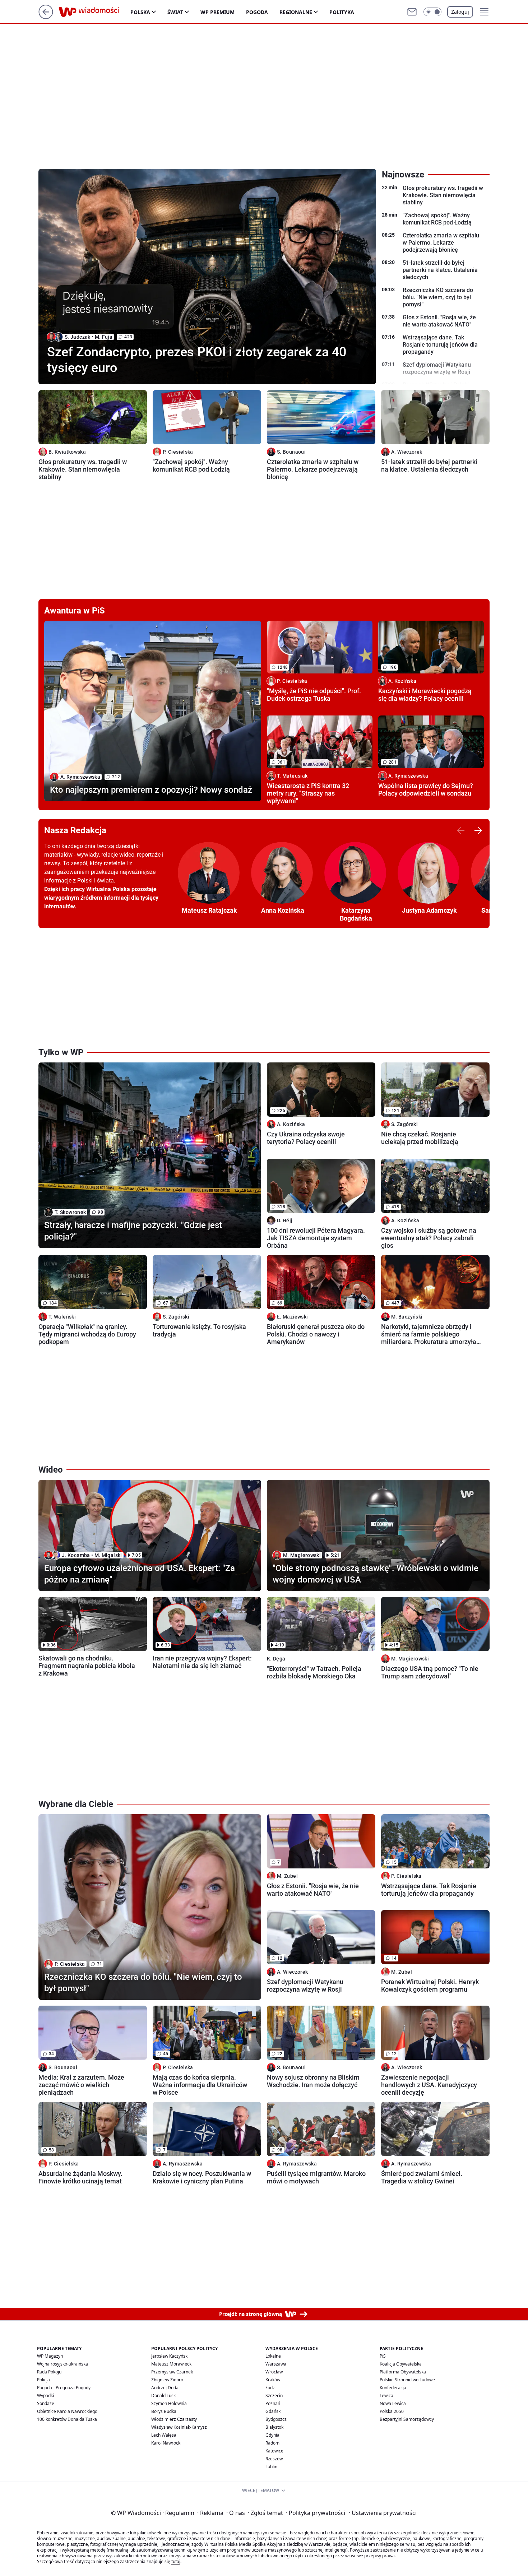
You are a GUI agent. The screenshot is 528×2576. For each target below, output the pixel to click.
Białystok (274, 2427)
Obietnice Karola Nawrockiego (67, 2411)
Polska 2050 (392, 2411)
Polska (140, 12)
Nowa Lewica (393, 2403)
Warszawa (276, 2364)
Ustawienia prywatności (383, 2513)
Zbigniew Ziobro (167, 2380)
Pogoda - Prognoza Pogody (64, 2388)
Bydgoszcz (276, 2419)
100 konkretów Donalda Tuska (67, 2419)
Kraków (273, 2380)
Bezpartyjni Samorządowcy (407, 2419)
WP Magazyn (50, 2356)
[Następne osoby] (478, 830)
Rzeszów (274, 2459)
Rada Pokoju (49, 2372)
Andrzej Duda (165, 2388)
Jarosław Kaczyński (170, 2356)
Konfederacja (393, 2388)
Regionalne (296, 12)
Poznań (273, 2403)
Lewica (386, 2396)
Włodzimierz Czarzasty (174, 2419)
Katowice (274, 2451)
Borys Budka (164, 2411)
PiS (383, 2356)
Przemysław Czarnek (172, 2372)
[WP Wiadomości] (94, 12)
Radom (272, 2443)
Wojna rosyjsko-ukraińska (62, 2364)
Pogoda (257, 12)
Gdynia (272, 2435)
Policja (43, 2380)
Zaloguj (460, 12)
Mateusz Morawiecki (172, 2364)
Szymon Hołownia (169, 2403)
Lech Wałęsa (164, 2435)
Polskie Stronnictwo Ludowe (407, 2380)
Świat (175, 12)
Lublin (271, 2467)
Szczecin (274, 2396)
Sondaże (46, 2403)
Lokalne (273, 2356)
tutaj (176, 2561)
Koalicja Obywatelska (401, 2364)
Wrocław (274, 2372)
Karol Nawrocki (166, 2443)
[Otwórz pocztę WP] (412, 12)
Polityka (342, 12)
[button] (432, 12)
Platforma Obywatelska (403, 2372)
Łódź (270, 2388)
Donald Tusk (163, 2396)
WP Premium (217, 12)
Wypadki (45, 2396)
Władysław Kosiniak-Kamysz (179, 2427)
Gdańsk (273, 2411)
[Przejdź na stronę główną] (46, 17)
